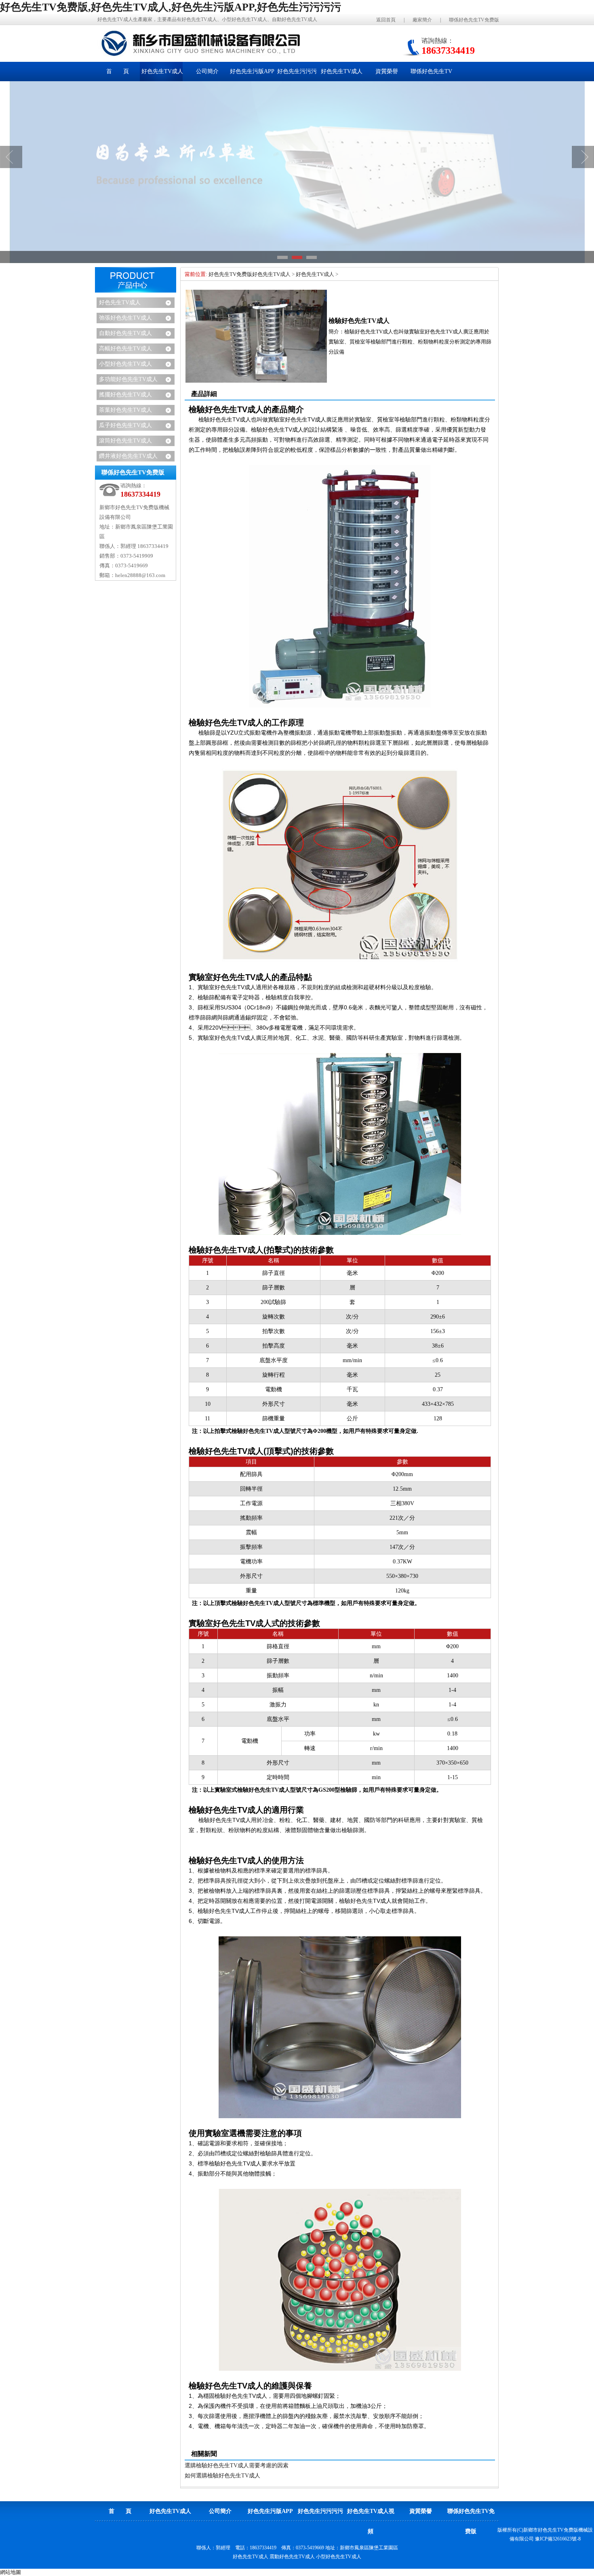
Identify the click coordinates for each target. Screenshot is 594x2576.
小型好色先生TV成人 (125, 364)
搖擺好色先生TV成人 (125, 395)
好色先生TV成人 (120, 302)
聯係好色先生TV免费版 (474, 20)
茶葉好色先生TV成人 (125, 410)
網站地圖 (11, 2572)
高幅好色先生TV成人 (125, 349)
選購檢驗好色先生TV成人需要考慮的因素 (237, 2465)
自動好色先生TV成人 (125, 333)
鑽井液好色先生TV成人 (128, 456)
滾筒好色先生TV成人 (125, 441)
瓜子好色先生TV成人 (125, 425)
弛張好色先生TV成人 (125, 318)
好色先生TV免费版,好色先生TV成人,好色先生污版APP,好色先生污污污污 (171, 7)
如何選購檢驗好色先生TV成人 (222, 2476)
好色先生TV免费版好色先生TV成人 (250, 274)
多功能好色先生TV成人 (128, 379)
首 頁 (118, 71)
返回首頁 (386, 20)
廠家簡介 (422, 20)
